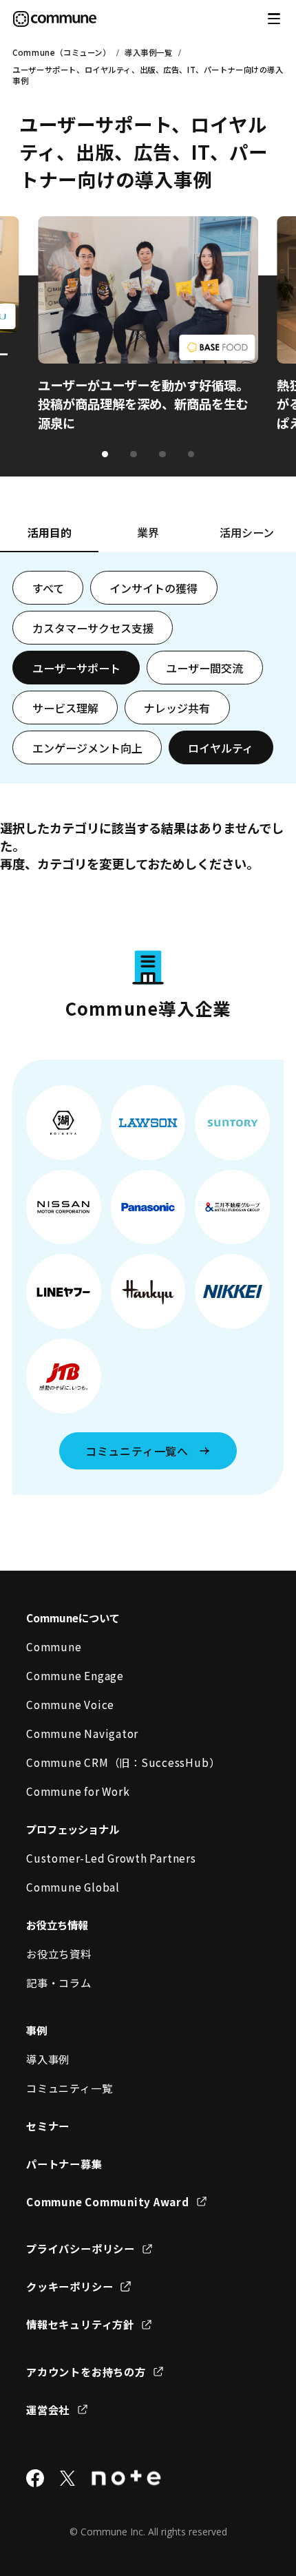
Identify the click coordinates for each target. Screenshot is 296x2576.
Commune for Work (78, 1791)
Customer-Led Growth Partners (111, 1858)
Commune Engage (75, 1675)
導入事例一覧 (148, 52)
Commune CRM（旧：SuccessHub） (123, 1762)
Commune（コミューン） (61, 52)
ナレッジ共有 (177, 708)
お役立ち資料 (59, 1954)
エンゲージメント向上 (87, 748)
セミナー (48, 2126)
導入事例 (48, 2059)
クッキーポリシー (70, 2286)
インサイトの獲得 (154, 588)
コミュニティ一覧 (69, 2088)
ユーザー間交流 (204, 668)
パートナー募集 (64, 2164)
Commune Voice (70, 1704)
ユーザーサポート (76, 668)
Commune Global (73, 1887)
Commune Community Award (108, 2201)
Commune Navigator (82, 1733)
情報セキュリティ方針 (80, 2324)
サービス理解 (65, 708)
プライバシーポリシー (81, 2248)
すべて (48, 588)
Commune (54, 1646)
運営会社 (48, 2409)
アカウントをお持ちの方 (86, 2371)
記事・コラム (59, 1982)
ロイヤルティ (221, 748)
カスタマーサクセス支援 (93, 628)
